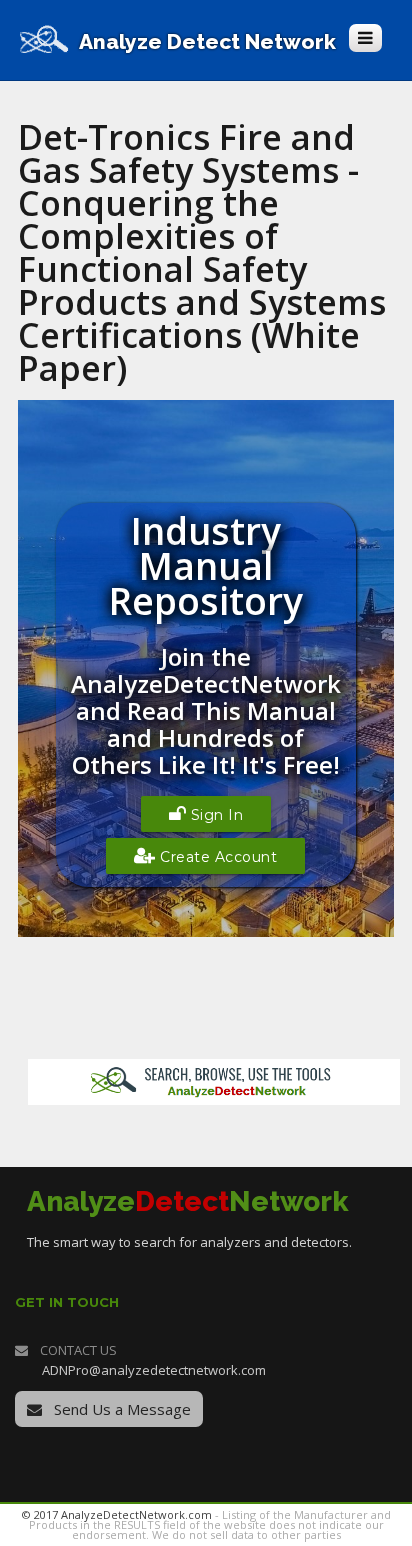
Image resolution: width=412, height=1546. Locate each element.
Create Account (217, 857)
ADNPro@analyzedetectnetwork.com (154, 1370)
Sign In (214, 815)
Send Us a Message (120, 1409)
